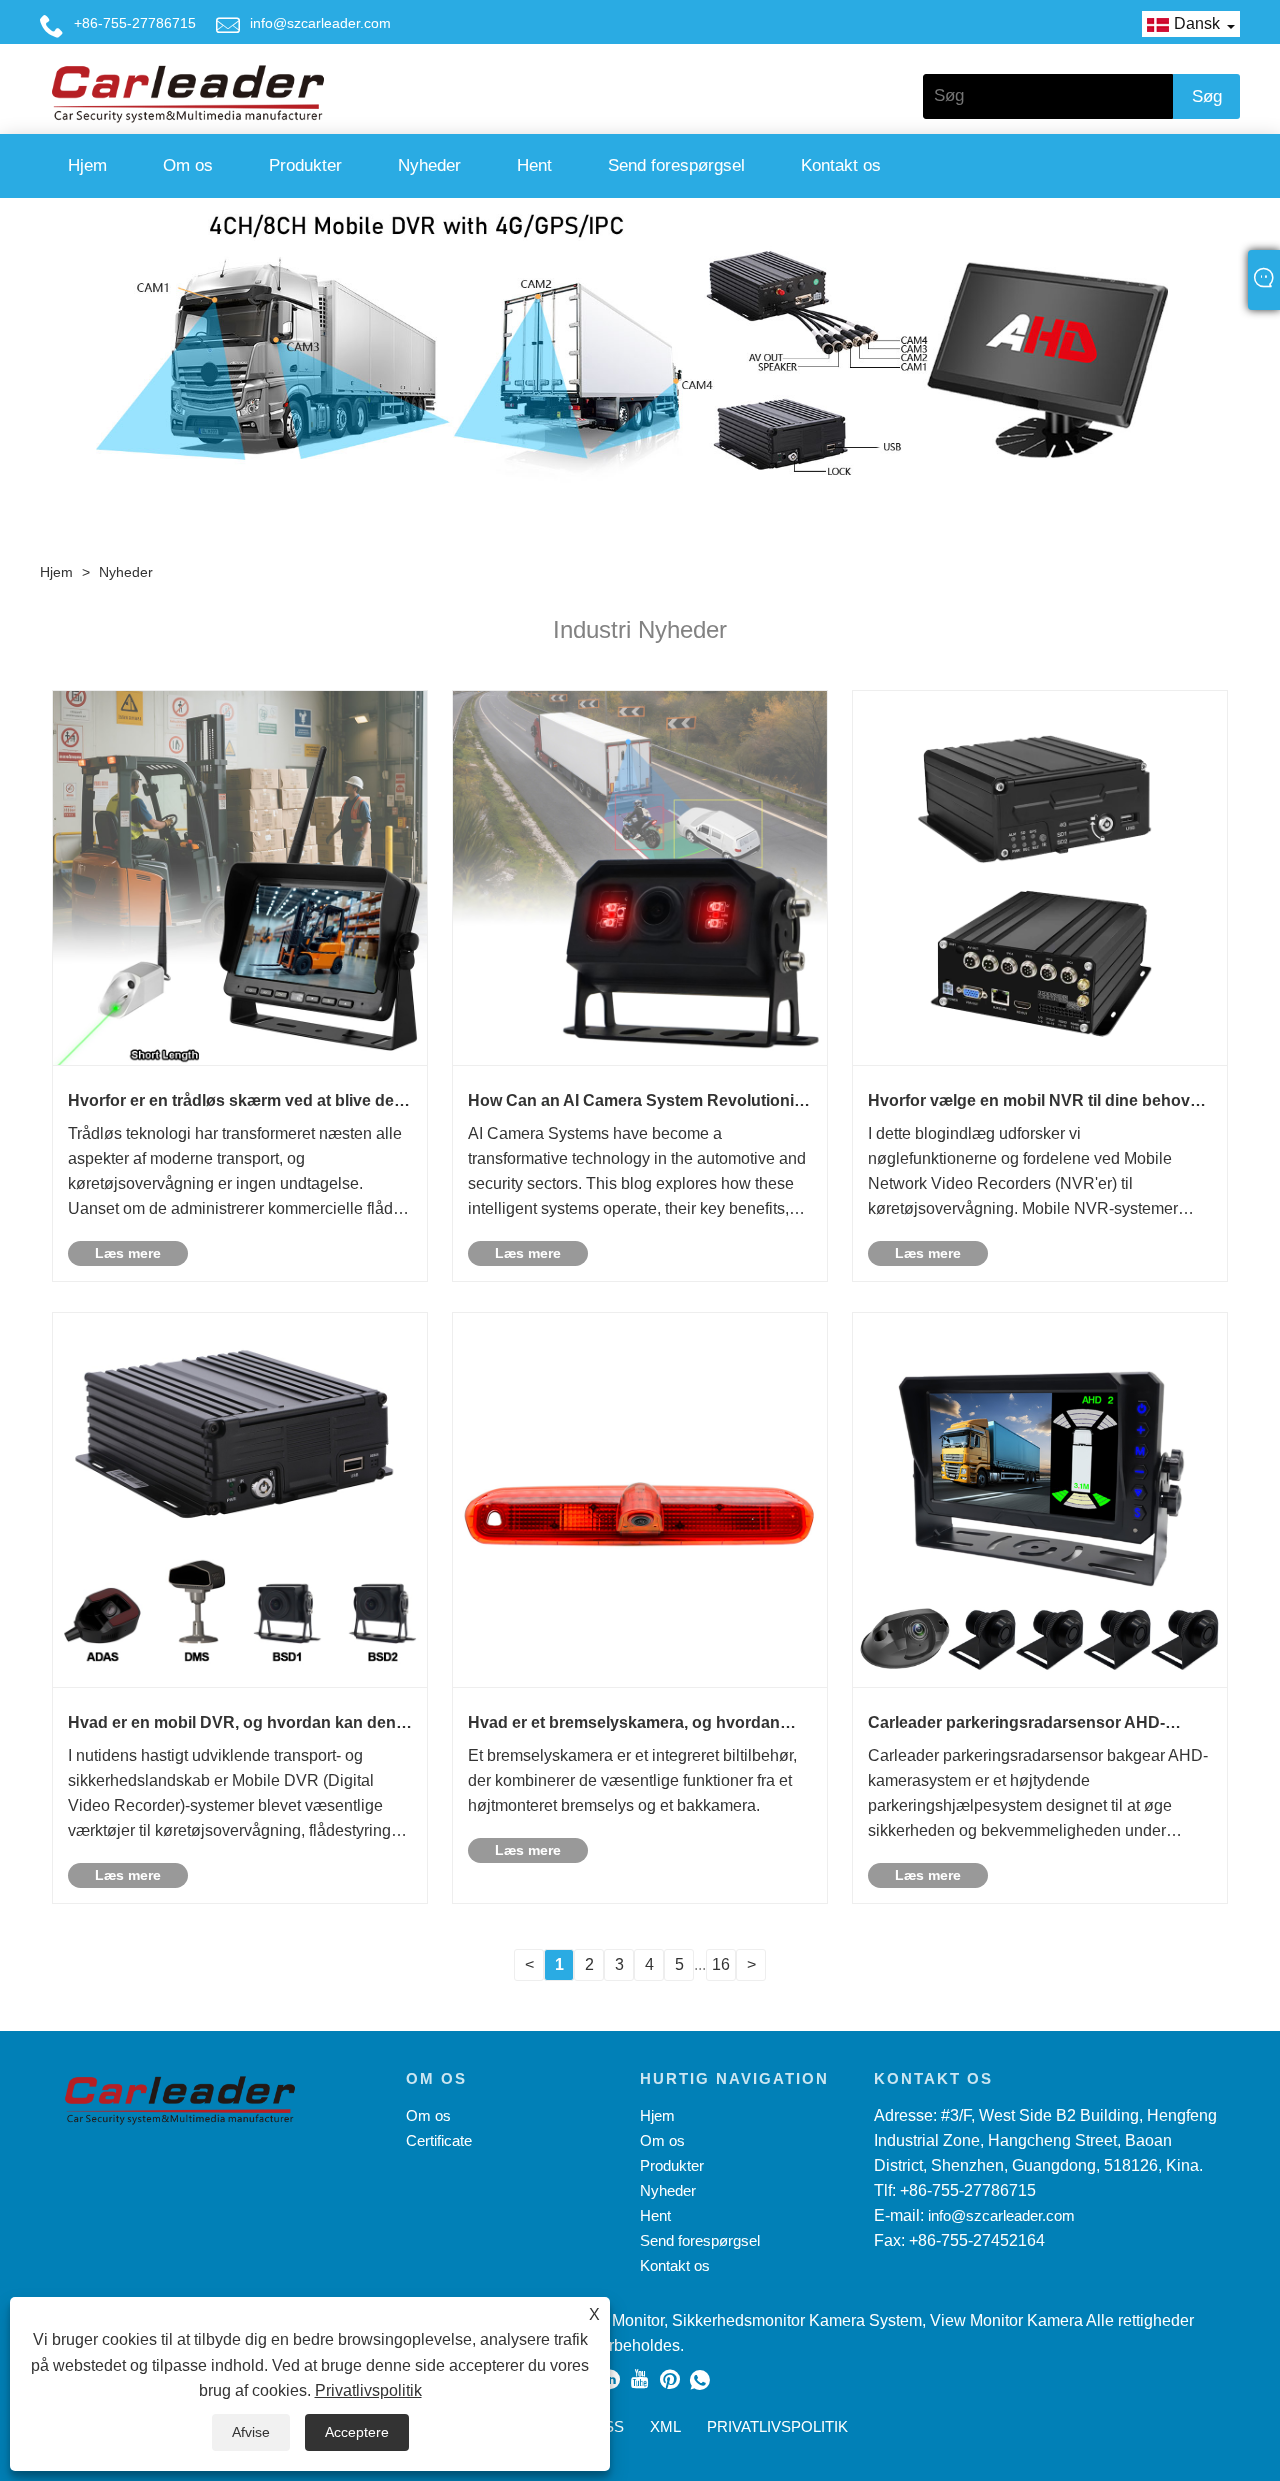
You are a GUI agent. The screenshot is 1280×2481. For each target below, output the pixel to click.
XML (665, 2426)
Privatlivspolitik (368, 2390)
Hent (534, 165)
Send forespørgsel (676, 165)
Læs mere (128, 1253)
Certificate (439, 2140)
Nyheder (429, 165)
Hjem (87, 165)
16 (721, 1964)
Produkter (305, 165)
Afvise (251, 2432)
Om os (188, 165)
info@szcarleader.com (320, 23)
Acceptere (357, 2432)
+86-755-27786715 (135, 23)
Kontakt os (841, 165)
